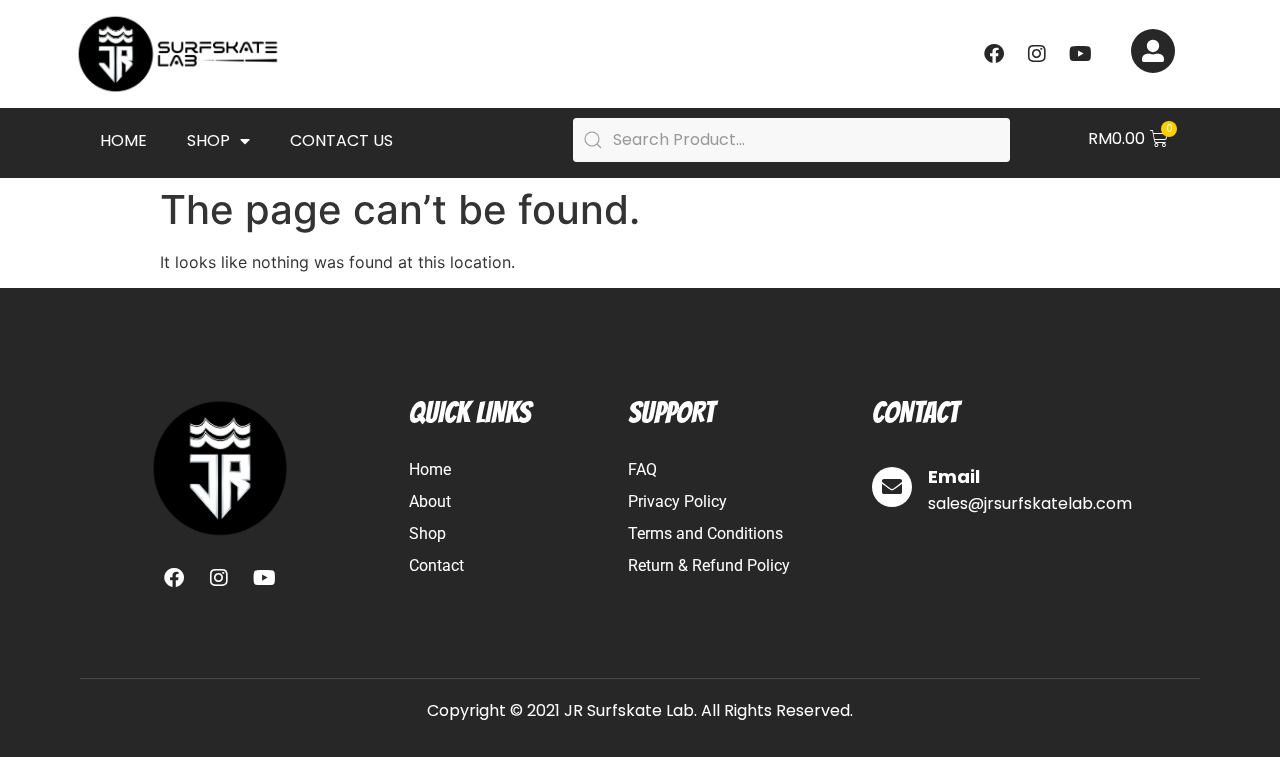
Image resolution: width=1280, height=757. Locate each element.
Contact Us (341, 140)
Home (123, 140)
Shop (208, 140)
